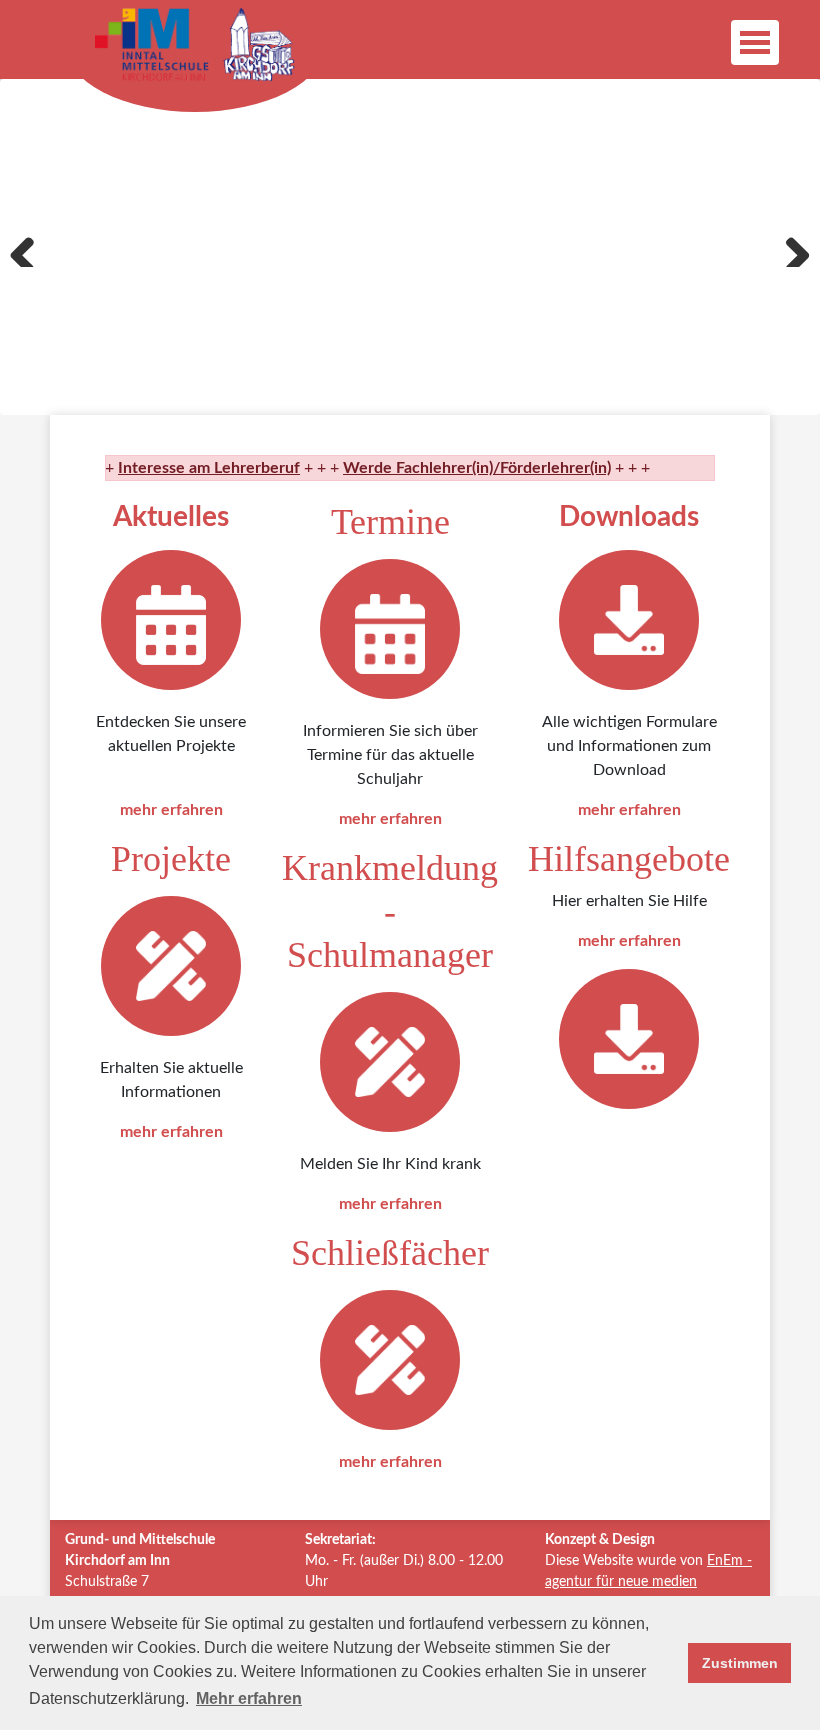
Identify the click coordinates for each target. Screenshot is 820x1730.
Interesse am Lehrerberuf (191, 468)
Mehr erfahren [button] (249, 1698)
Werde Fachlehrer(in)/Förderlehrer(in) (459, 468)
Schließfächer (390, 1253)
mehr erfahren (171, 810)
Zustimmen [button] (740, 1663)
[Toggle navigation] (755, 42)
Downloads (629, 517)
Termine (390, 522)
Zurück (30, 247)
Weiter (790, 247)
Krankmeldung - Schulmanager (390, 911)
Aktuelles (171, 517)
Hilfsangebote (629, 859)
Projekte (171, 859)
